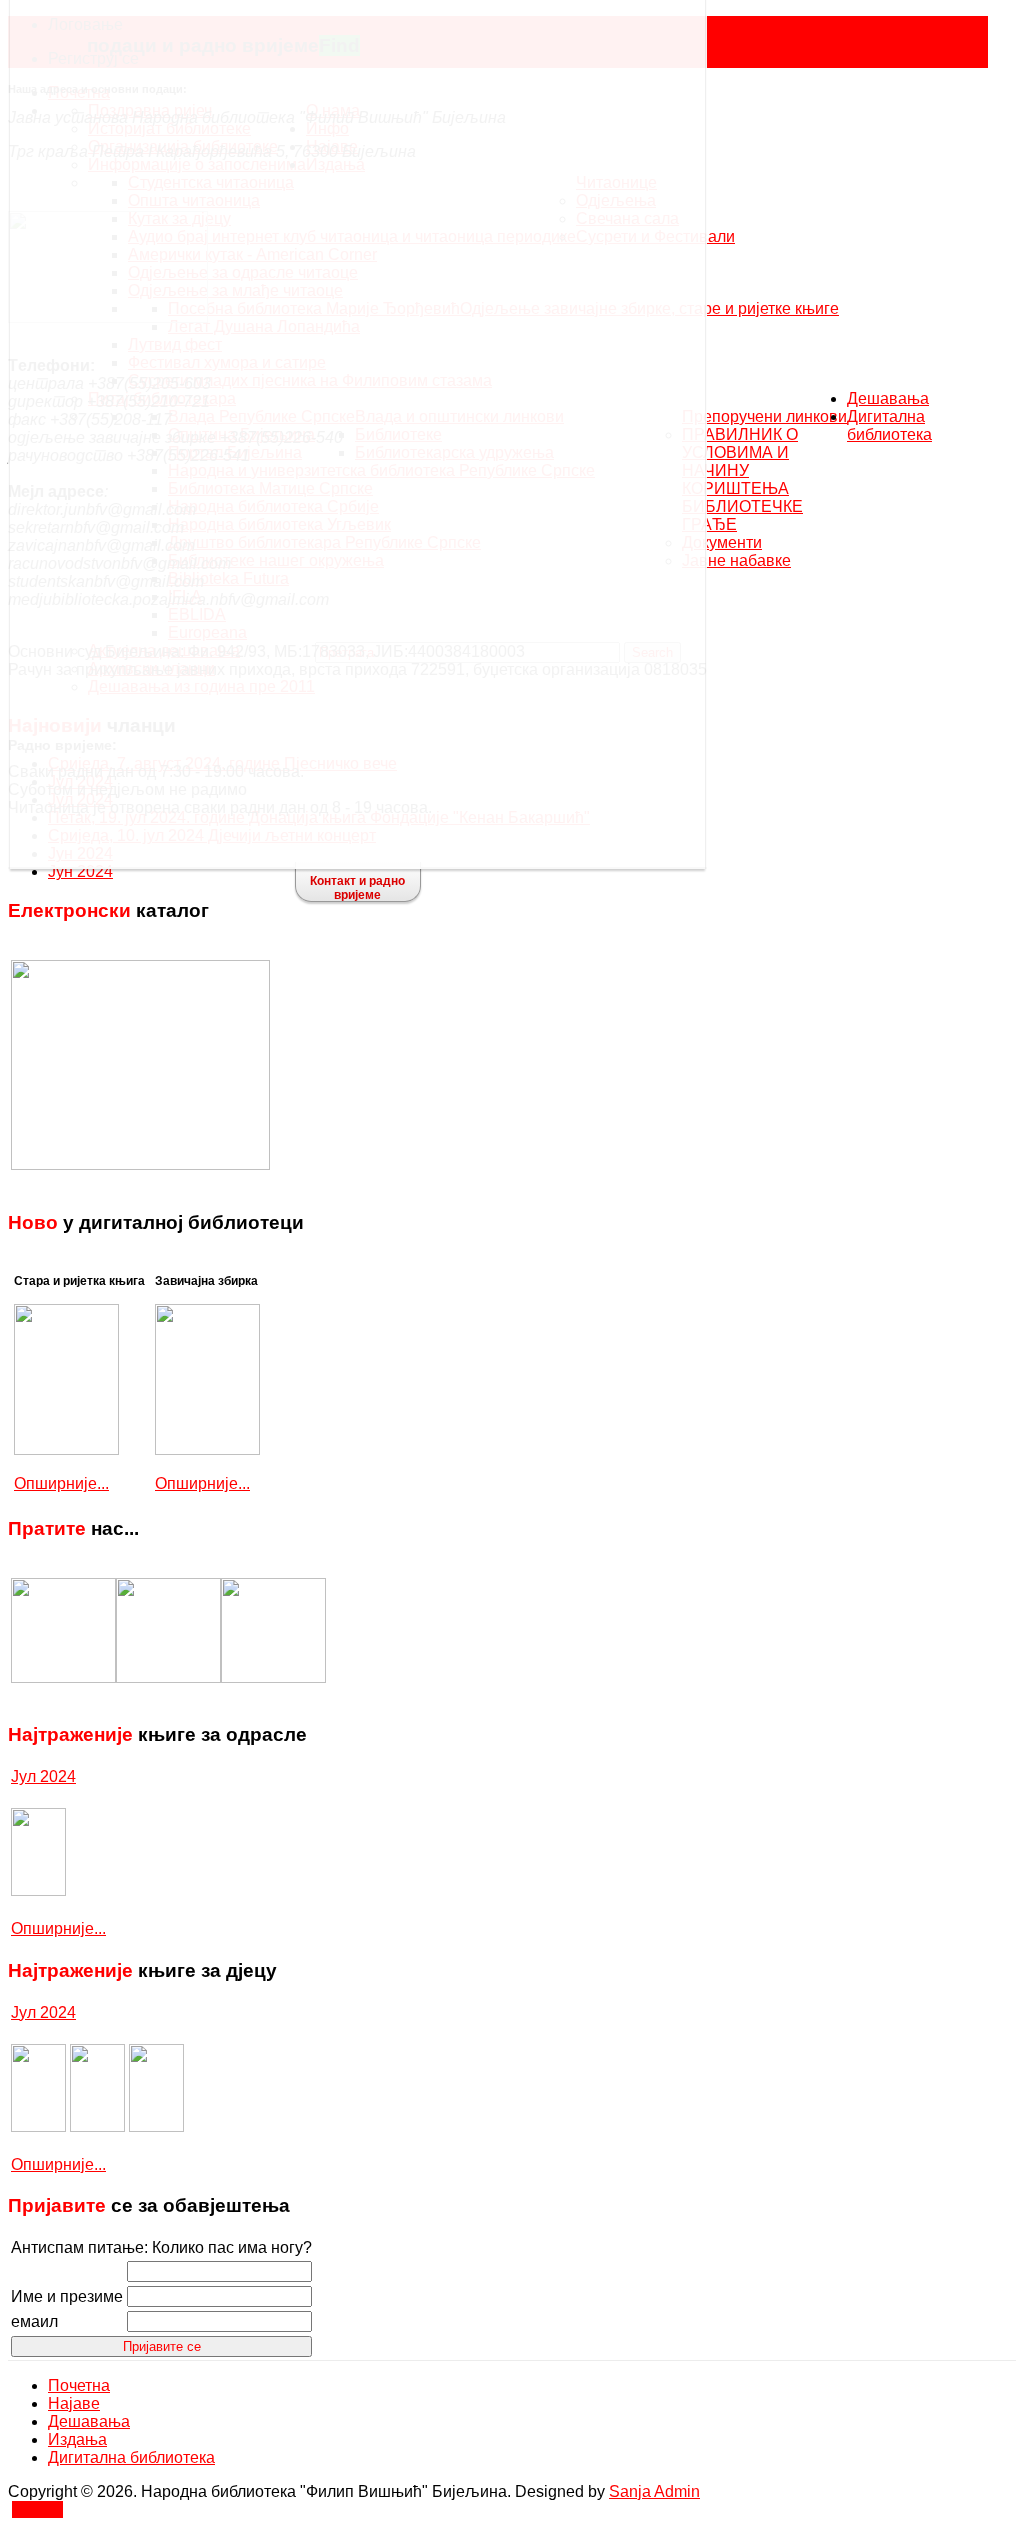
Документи (722, 542)
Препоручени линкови (764, 416)
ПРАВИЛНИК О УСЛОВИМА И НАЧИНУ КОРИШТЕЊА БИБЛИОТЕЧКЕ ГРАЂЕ (742, 479)
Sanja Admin (654, 2491)
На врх (37, 2509)
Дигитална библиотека (889, 425)
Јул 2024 (43, 1776)
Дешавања (888, 398)
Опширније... (61, 1483)
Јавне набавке (736, 560)
